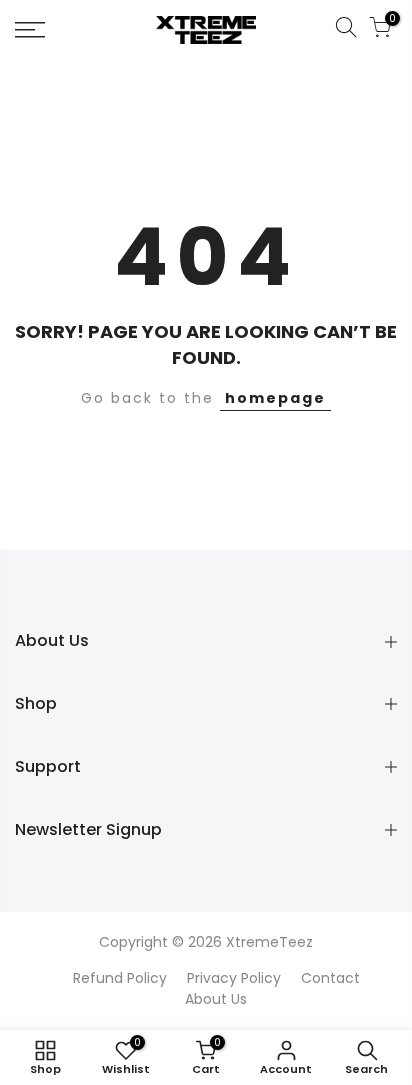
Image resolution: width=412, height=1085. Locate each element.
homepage (275, 398)
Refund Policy (120, 978)
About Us (216, 999)
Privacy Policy (234, 978)
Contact (330, 978)
